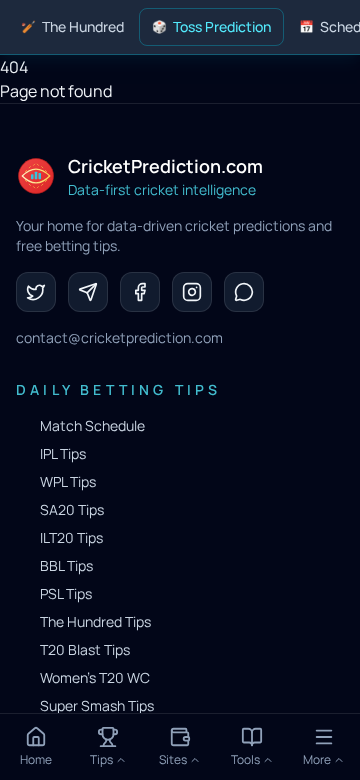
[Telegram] (88, 292)
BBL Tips (66, 565)
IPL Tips (63, 453)
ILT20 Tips (71, 537)
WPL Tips (68, 481)
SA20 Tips (72, 509)
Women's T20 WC (95, 677)
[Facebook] (140, 292)
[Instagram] (192, 292)
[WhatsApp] (244, 292)
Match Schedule (92, 425)
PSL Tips (66, 593)
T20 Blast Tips (85, 649)
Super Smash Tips (97, 705)
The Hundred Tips (95, 621)
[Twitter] (36, 292)
